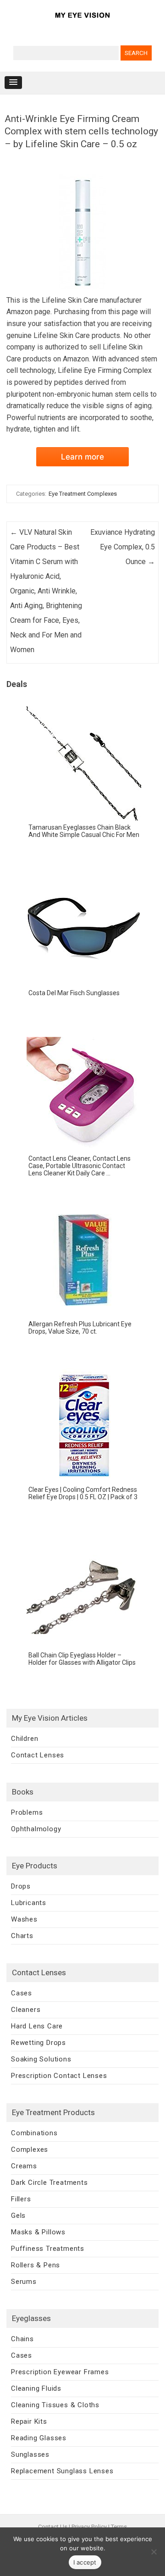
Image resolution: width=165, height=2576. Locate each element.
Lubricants (29, 1903)
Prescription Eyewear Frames (60, 2372)
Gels (18, 2216)
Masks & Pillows (38, 2232)
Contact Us (53, 2527)
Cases (22, 1993)
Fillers (21, 2199)
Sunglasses (30, 2454)
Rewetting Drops (38, 2043)
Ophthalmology (36, 1829)
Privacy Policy (89, 2527)
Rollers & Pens (36, 2265)
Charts (22, 1936)
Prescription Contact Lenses (59, 2076)
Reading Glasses (39, 2438)
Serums (24, 2282)
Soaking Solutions (41, 2059)
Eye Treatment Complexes (83, 494)
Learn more (82, 457)
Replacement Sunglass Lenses (62, 2471)
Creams (24, 2166)
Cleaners (26, 2010)
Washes (24, 1919)
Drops (21, 1886)
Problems (27, 1812)
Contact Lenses (38, 1755)
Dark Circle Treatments (49, 2183)
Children (25, 1739)
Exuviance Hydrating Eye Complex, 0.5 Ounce (123, 547)
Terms (119, 2527)
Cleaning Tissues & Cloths (55, 2405)
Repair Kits (29, 2421)
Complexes (30, 2149)
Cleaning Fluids (36, 2388)
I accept (85, 2562)
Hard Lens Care (37, 2026)
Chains (22, 2339)
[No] (154, 2552)
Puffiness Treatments (48, 2249)
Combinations (34, 2133)
